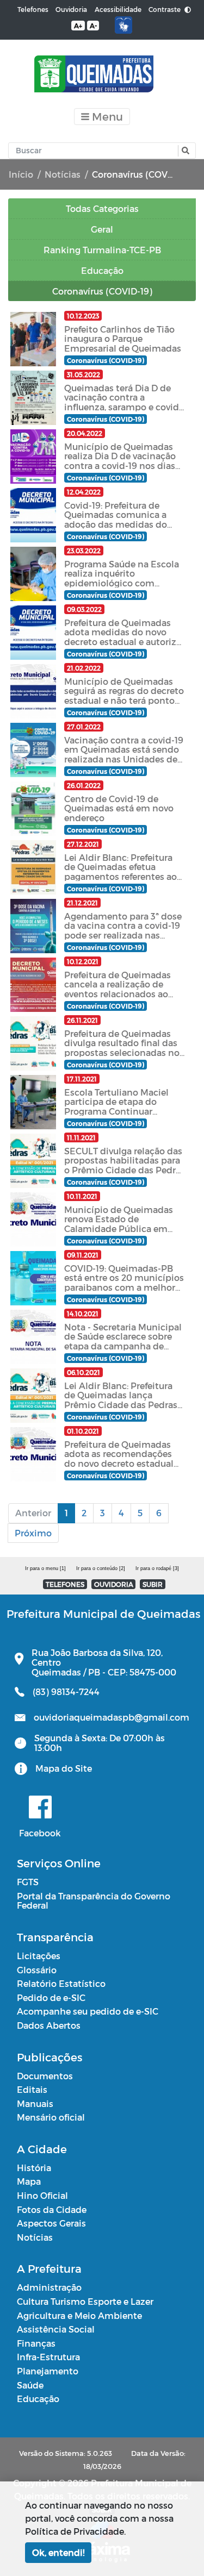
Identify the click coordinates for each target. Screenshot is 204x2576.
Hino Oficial (42, 2195)
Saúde (30, 2385)
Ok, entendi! (58, 2552)
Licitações (39, 1956)
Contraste (165, 9)
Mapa (29, 2181)
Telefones (33, 9)
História (34, 2168)
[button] (184, 151)
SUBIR (153, 1584)
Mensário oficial (51, 2117)
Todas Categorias (102, 208)
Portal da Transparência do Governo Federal (94, 1901)
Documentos (45, 2076)
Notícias (63, 174)
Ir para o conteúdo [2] (101, 1568)
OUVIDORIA (114, 1584)
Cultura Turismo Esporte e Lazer (85, 2301)
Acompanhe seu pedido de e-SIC (88, 2011)
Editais (32, 2089)
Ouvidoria (71, 9)
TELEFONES (65, 1584)
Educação (38, 2399)
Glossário (37, 1970)
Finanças (36, 2343)
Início (21, 174)
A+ (78, 26)
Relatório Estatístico (61, 1983)
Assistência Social (56, 2329)
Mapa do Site (64, 1768)
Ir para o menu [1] (45, 1568)
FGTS (28, 1882)
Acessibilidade (118, 9)
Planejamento (48, 2371)
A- (93, 26)
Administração (49, 2287)
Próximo (33, 1533)
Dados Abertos (49, 2025)
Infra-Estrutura (48, 2357)
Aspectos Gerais (51, 2223)
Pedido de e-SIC (51, 1997)
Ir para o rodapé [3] (157, 1568)
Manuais (35, 2103)
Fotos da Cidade (52, 2209)
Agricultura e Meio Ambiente (79, 2315)
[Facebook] (40, 1807)
